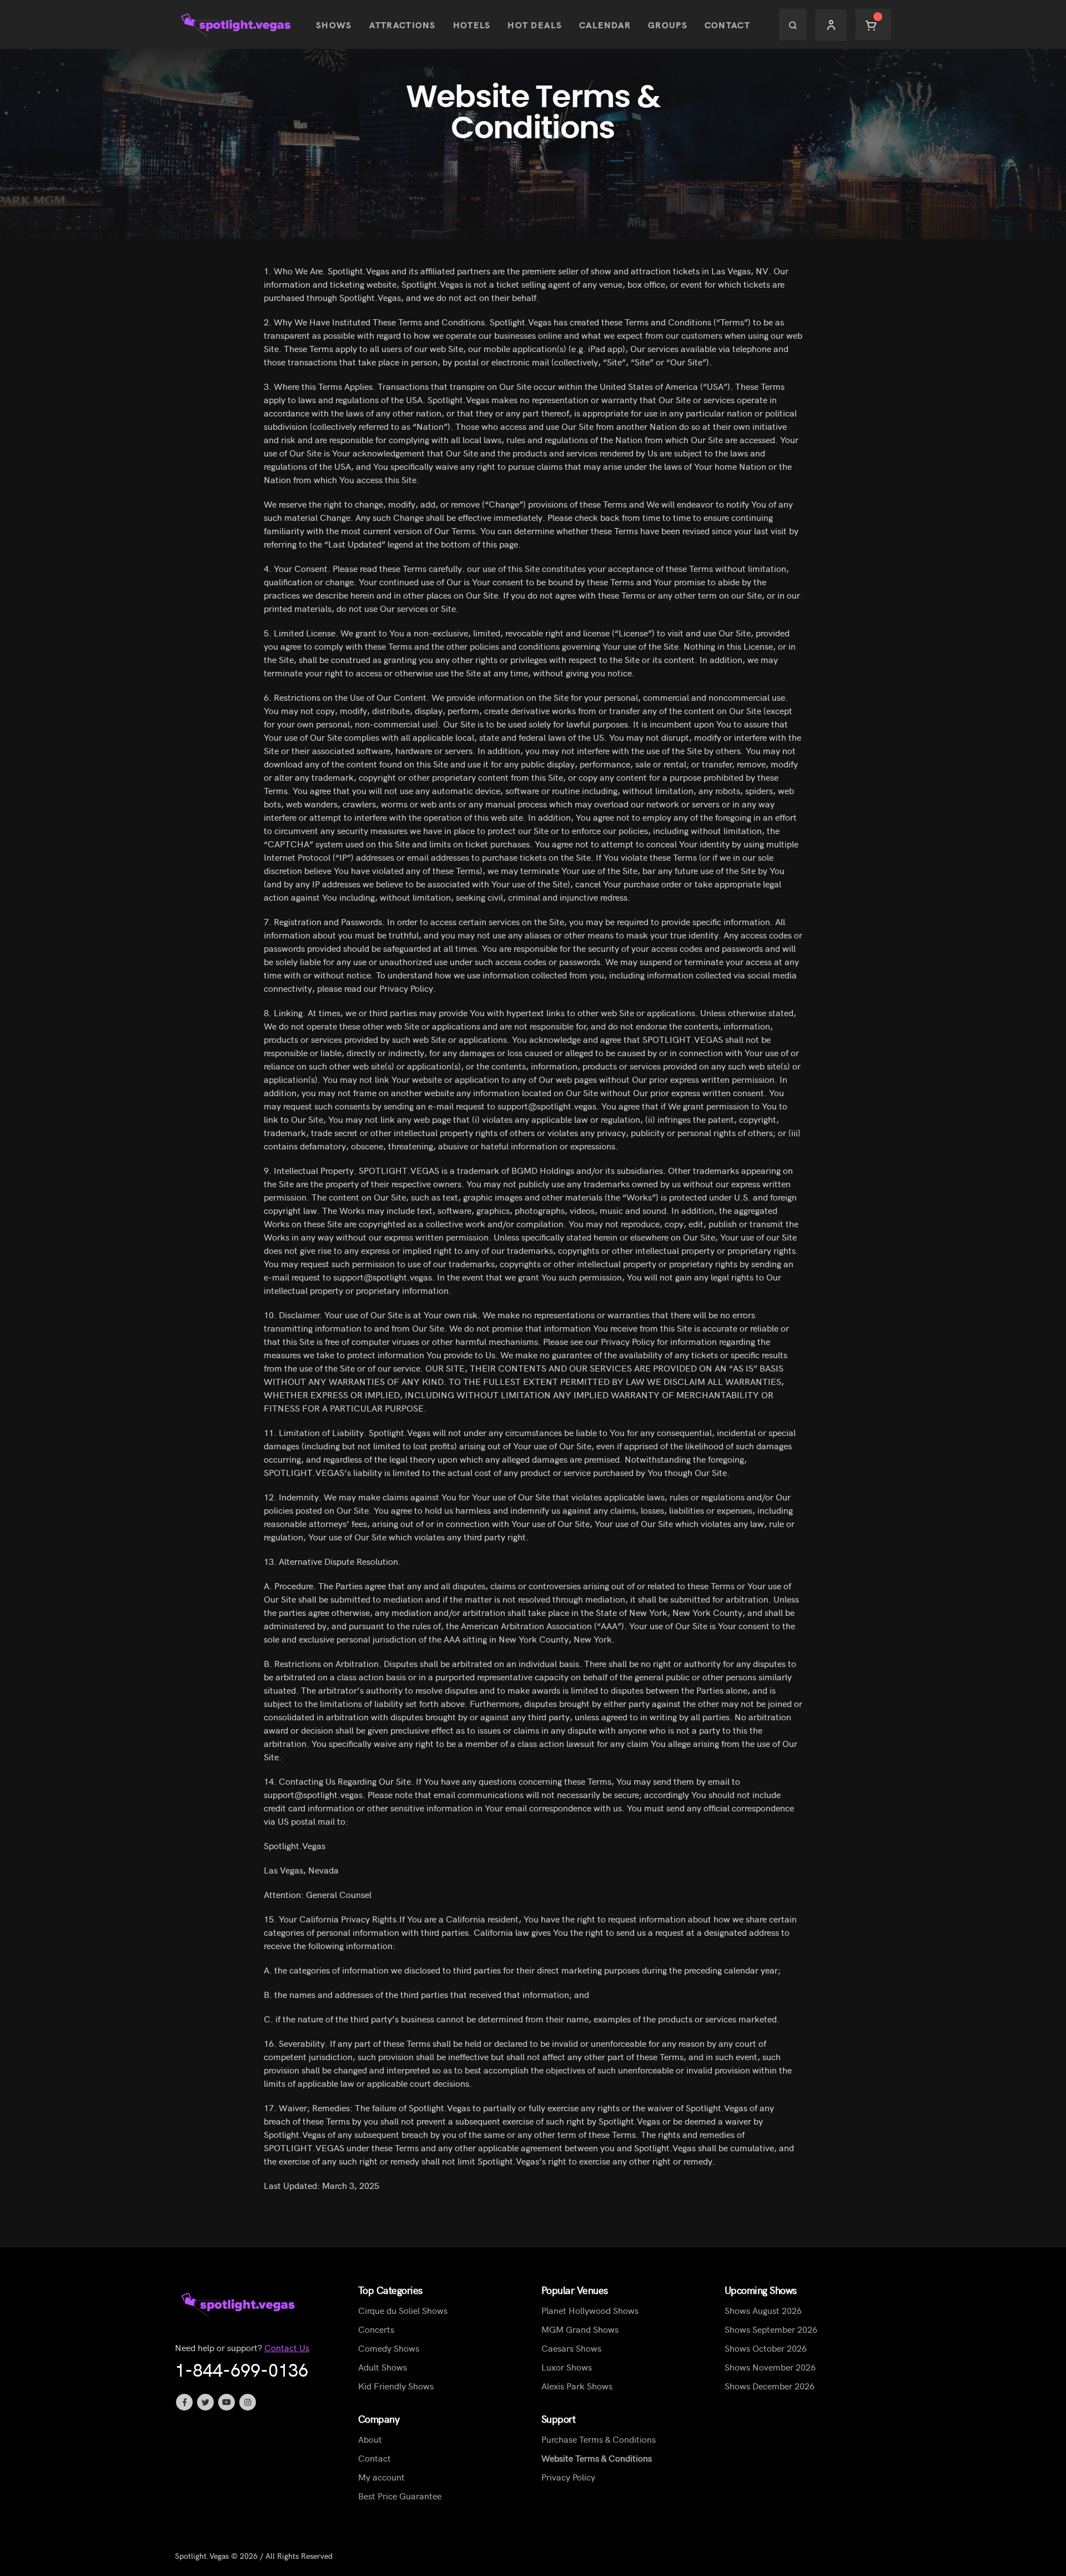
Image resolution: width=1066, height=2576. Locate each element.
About (370, 2439)
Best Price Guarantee (400, 2495)
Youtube (227, 2402)
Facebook (184, 2402)
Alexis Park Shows (577, 2386)
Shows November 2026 (770, 2367)
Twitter (205, 2402)
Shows (334, 24)
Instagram (248, 2402)
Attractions (403, 24)
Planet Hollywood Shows (590, 2310)
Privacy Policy (568, 2477)
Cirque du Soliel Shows (403, 2310)
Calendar (605, 24)
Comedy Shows (389, 2348)
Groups (668, 24)
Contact (727, 24)
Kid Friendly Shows (396, 2386)
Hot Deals (535, 24)
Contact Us (287, 2347)
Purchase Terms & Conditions (599, 2439)
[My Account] (831, 25)
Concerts (376, 2329)
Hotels (472, 24)
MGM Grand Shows (580, 2329)
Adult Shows (383, 2367)
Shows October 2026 (766, 2348)
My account (381, 2477)
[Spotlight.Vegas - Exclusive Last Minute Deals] (237, 25)
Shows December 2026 (770, 2386)
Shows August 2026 (763, 2310)
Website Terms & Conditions (597, 2458)
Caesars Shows (571, 2348)
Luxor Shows (567, 2367)
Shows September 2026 (771, 2329)
